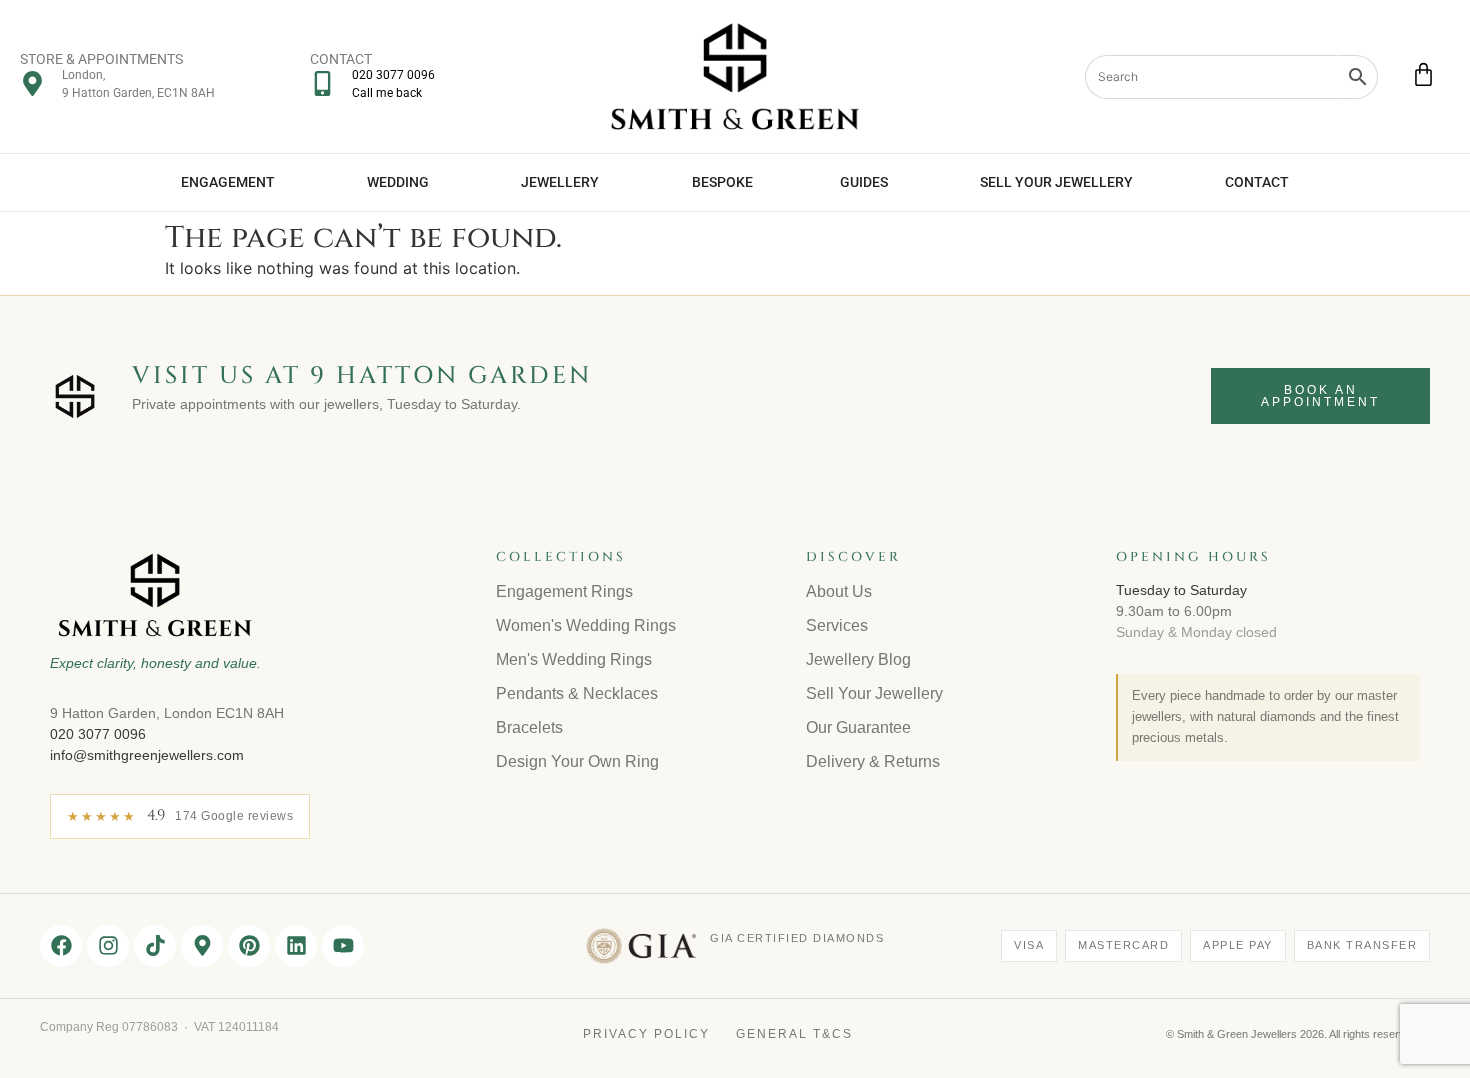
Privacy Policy (646, 1034)
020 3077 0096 (98, 734)
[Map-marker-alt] (202, 946)
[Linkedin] (296, 946)
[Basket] (1423, 74)
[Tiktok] (155, 946)
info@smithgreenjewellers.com (147, 755)
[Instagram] (108, 946)
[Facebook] (61, 946)
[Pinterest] (249, 946)
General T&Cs (794, 1034)
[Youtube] (343, 946)
